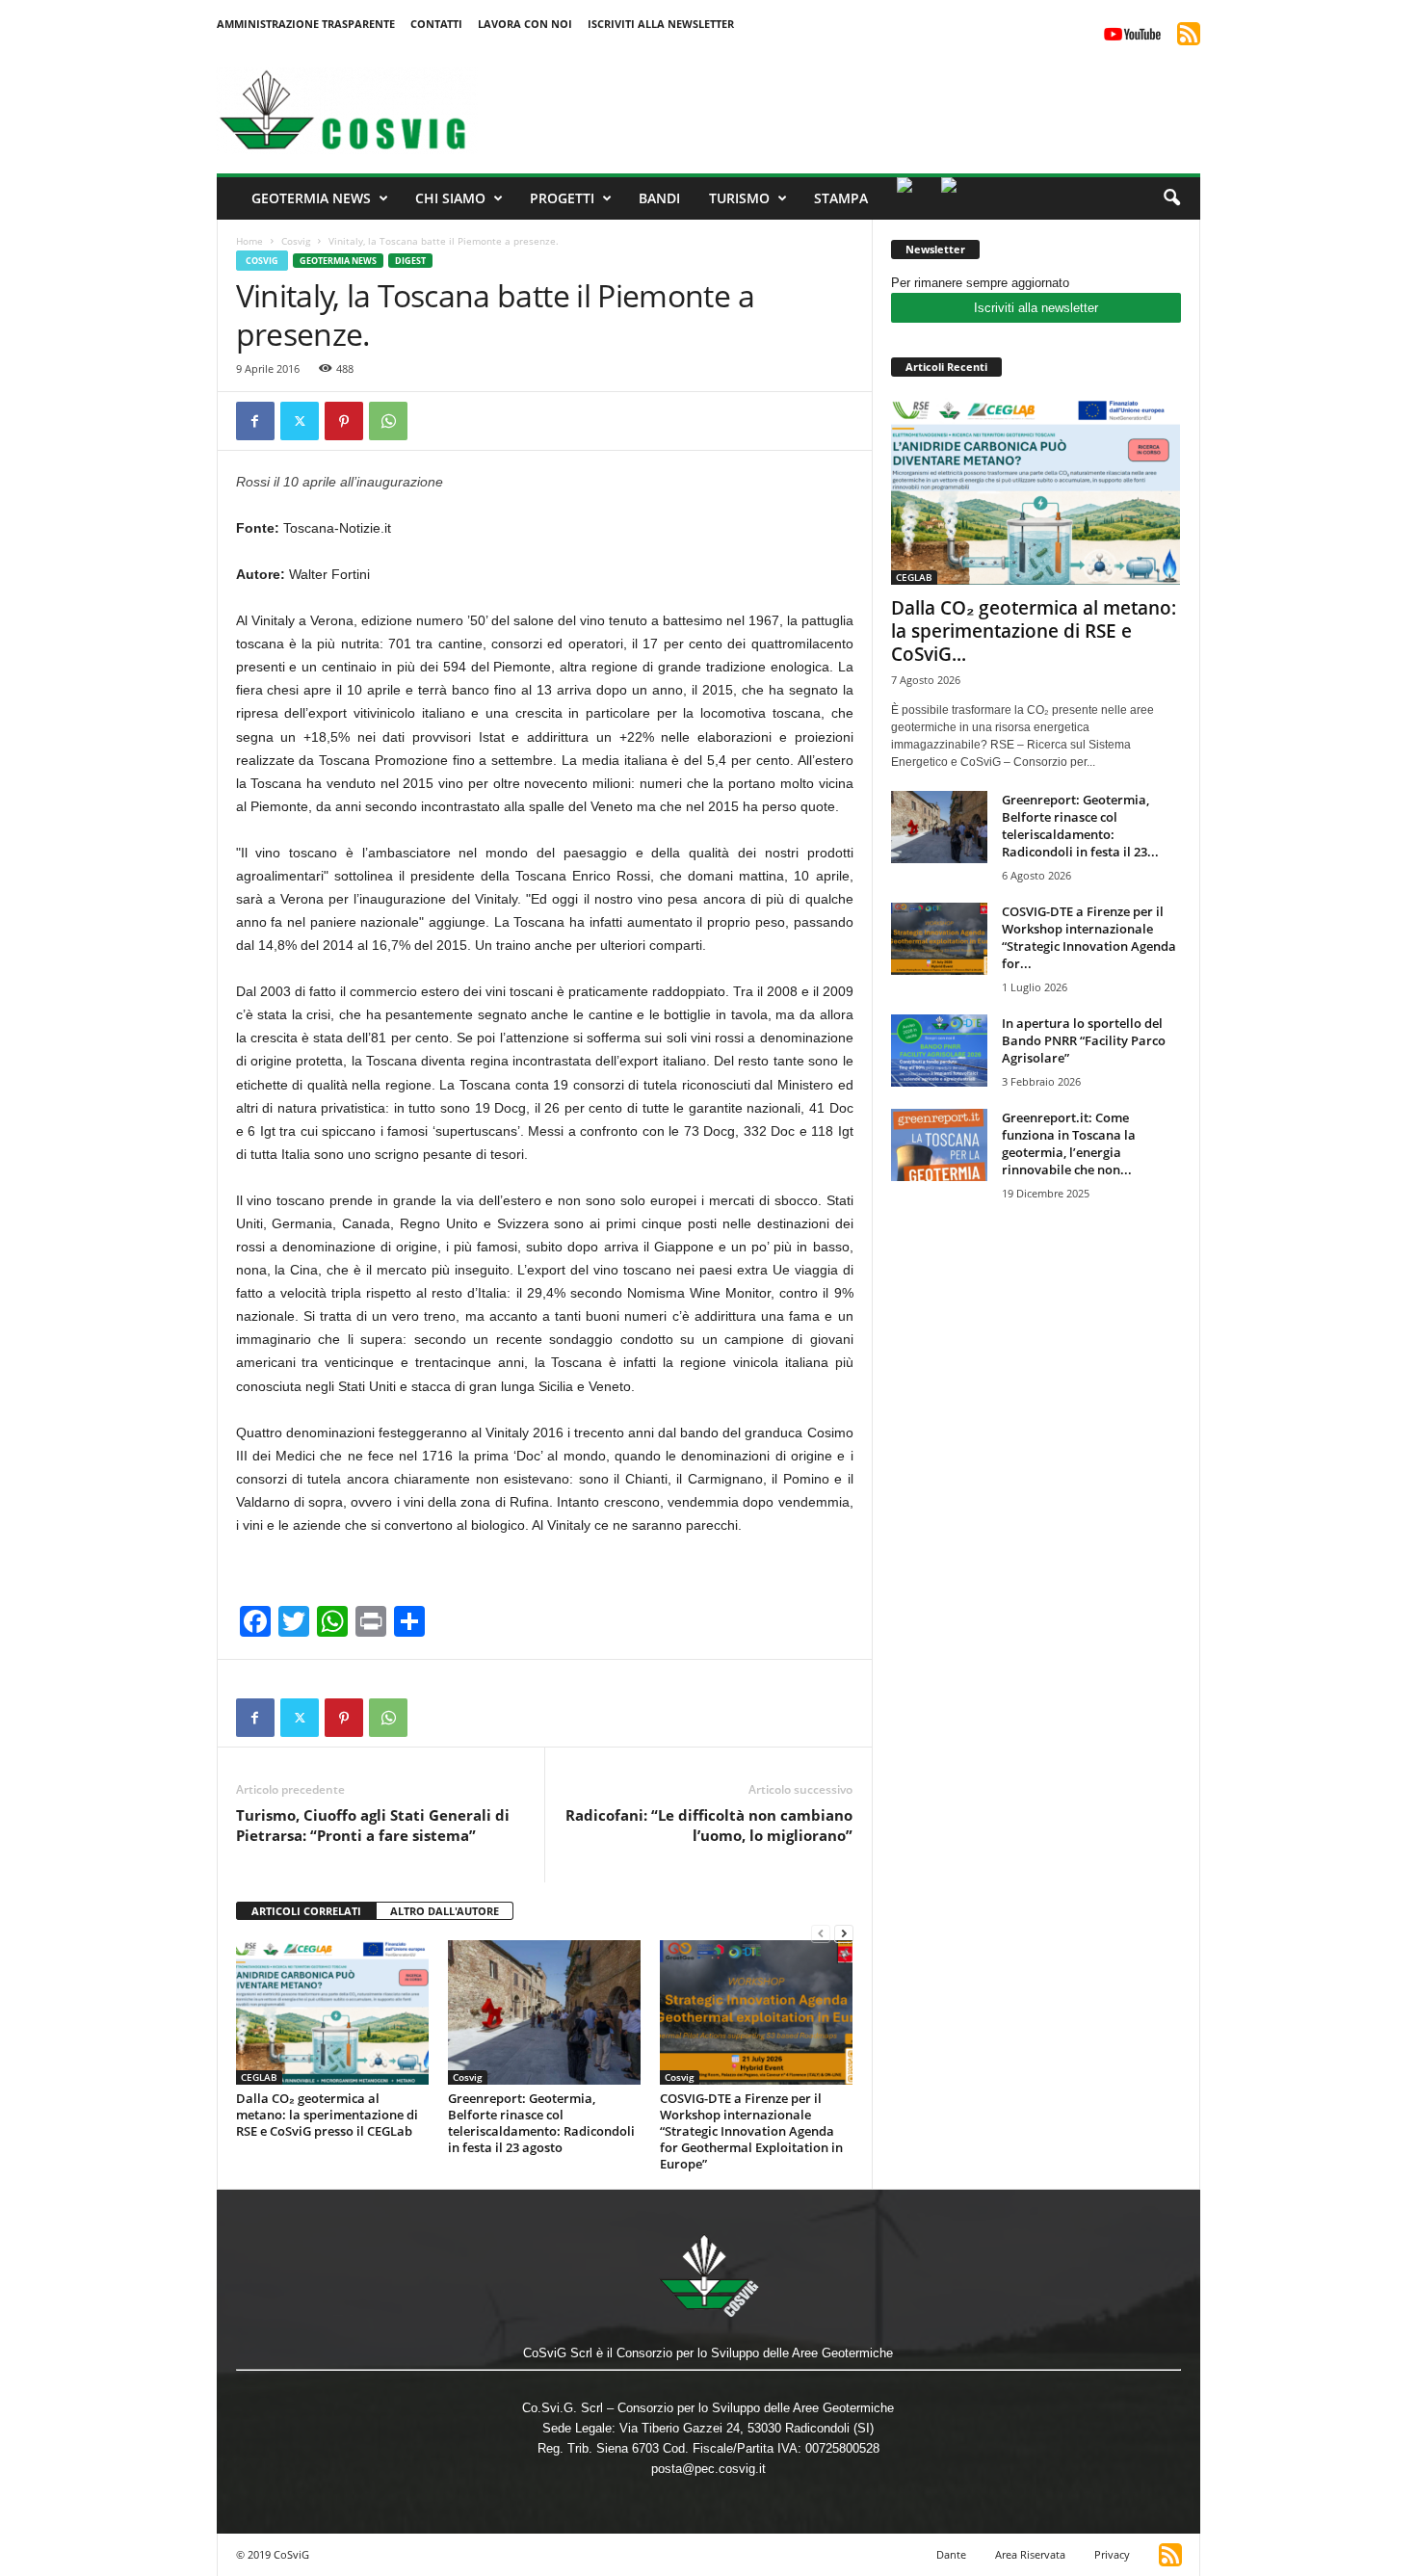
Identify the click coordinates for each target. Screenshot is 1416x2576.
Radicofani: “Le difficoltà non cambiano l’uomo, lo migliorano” (709, 1825)
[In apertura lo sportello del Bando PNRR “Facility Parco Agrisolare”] (939, 1051)
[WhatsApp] (388, 421)
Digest (410, 261)
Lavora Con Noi (525, 24)
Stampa (841, 198)
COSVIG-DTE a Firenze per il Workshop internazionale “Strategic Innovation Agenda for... (1089, 937)
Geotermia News (311, 198)
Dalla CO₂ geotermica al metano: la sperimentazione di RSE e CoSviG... (1034, 631)
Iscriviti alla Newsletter (661, 24)
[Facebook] (255, 421)
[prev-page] (821, 1933)
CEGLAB (259, 2077)
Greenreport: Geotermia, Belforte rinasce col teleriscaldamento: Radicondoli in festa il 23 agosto (541, 2123)
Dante (951, 2554)
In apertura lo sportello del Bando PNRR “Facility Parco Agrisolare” (1084, 1040)
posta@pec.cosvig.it (708, 2469)
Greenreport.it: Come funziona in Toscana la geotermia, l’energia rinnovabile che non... (1069, 1143)
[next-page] (844, 1933)
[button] (1171, 198)
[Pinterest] (344, 421)
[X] (300, 421)
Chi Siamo (450, 198)
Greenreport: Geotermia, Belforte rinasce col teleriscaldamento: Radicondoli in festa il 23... (1080, 826)
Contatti (436, 24)
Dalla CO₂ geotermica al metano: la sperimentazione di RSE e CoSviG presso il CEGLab (327, 2115)
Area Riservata (1030, 2554)
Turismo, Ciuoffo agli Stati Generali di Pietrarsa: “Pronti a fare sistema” (373, 1825)
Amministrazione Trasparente (306, 24)
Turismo (739, 198)
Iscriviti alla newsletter (1036, 308)
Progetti (562, 198)
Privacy (1112, 2554)
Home (249, 241)
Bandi (659, 198)
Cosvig (296, 241)
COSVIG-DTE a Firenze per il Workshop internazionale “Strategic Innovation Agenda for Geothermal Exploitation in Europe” (751, 2131)
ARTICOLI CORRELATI (306, 1911)
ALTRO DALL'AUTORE (445, 1911)
